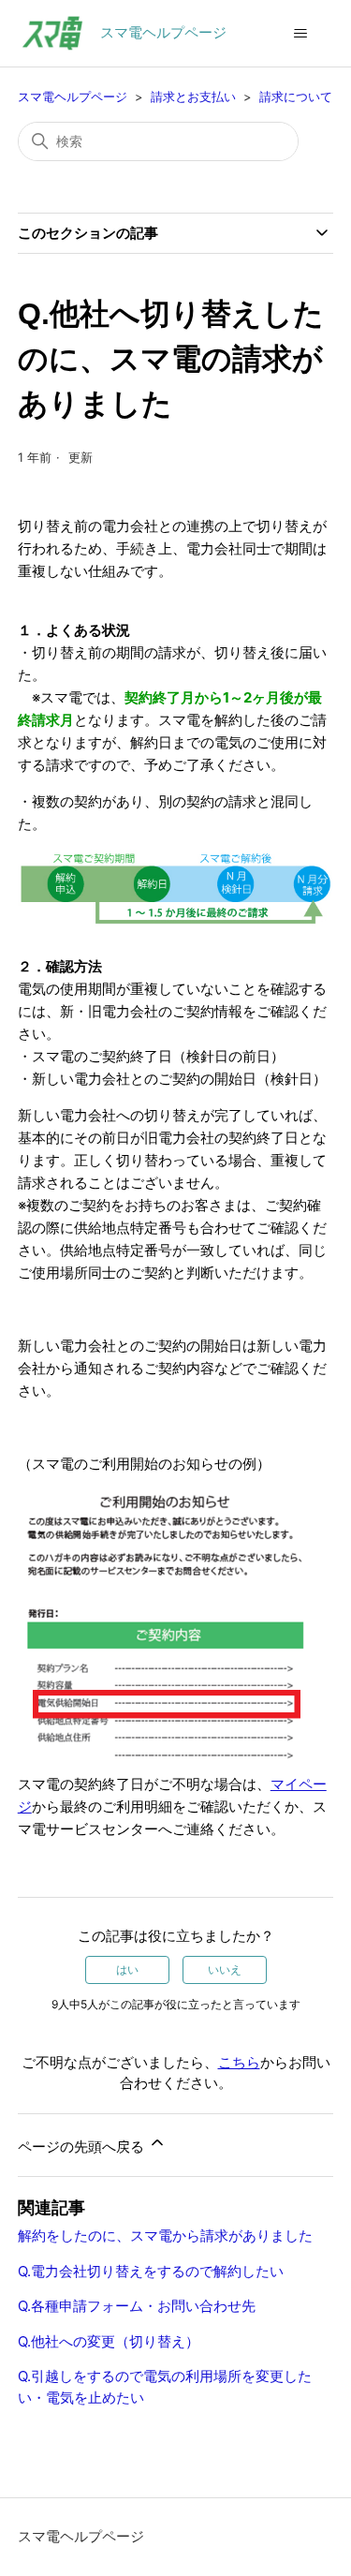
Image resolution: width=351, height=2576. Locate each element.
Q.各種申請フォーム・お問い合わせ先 (137, 2306)
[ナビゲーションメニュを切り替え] (300, 34)
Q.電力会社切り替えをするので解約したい (151, 2271)
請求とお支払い (193, 96)
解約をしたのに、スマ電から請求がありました (165, 2235)
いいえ (225, 1969)
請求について (296, 96)
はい (127, 1969)
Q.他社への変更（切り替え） (109, 2341)
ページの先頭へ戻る (83, 2147)
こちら (239, 2062)
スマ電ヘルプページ (73, 96)
